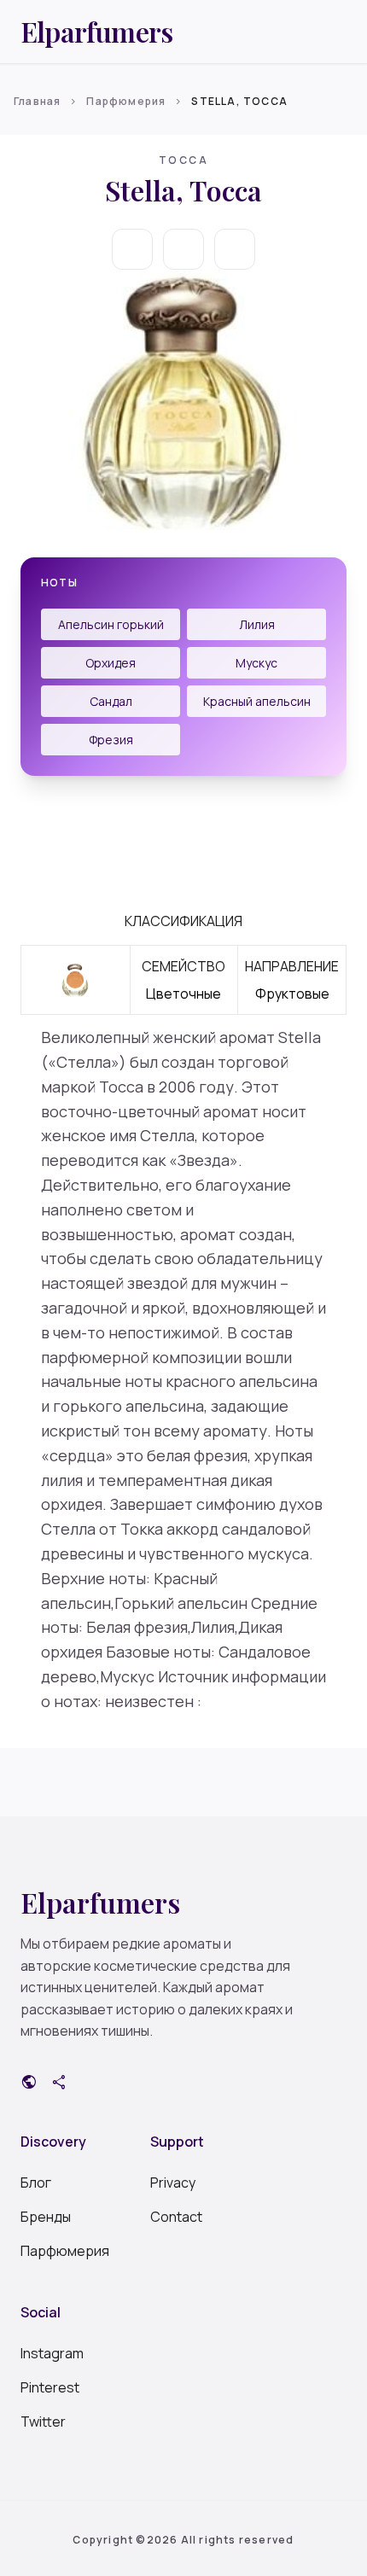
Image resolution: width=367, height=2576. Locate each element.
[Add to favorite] (183, 249)
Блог (36, 2183)
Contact (176, 2217)
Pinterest (50, 2387)
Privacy (173, 2183)
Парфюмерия (126, 101)
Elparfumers (96, 32)
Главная (37, 101)
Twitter (43, 2422)
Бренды (46, 2217)
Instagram (52, 2353)
